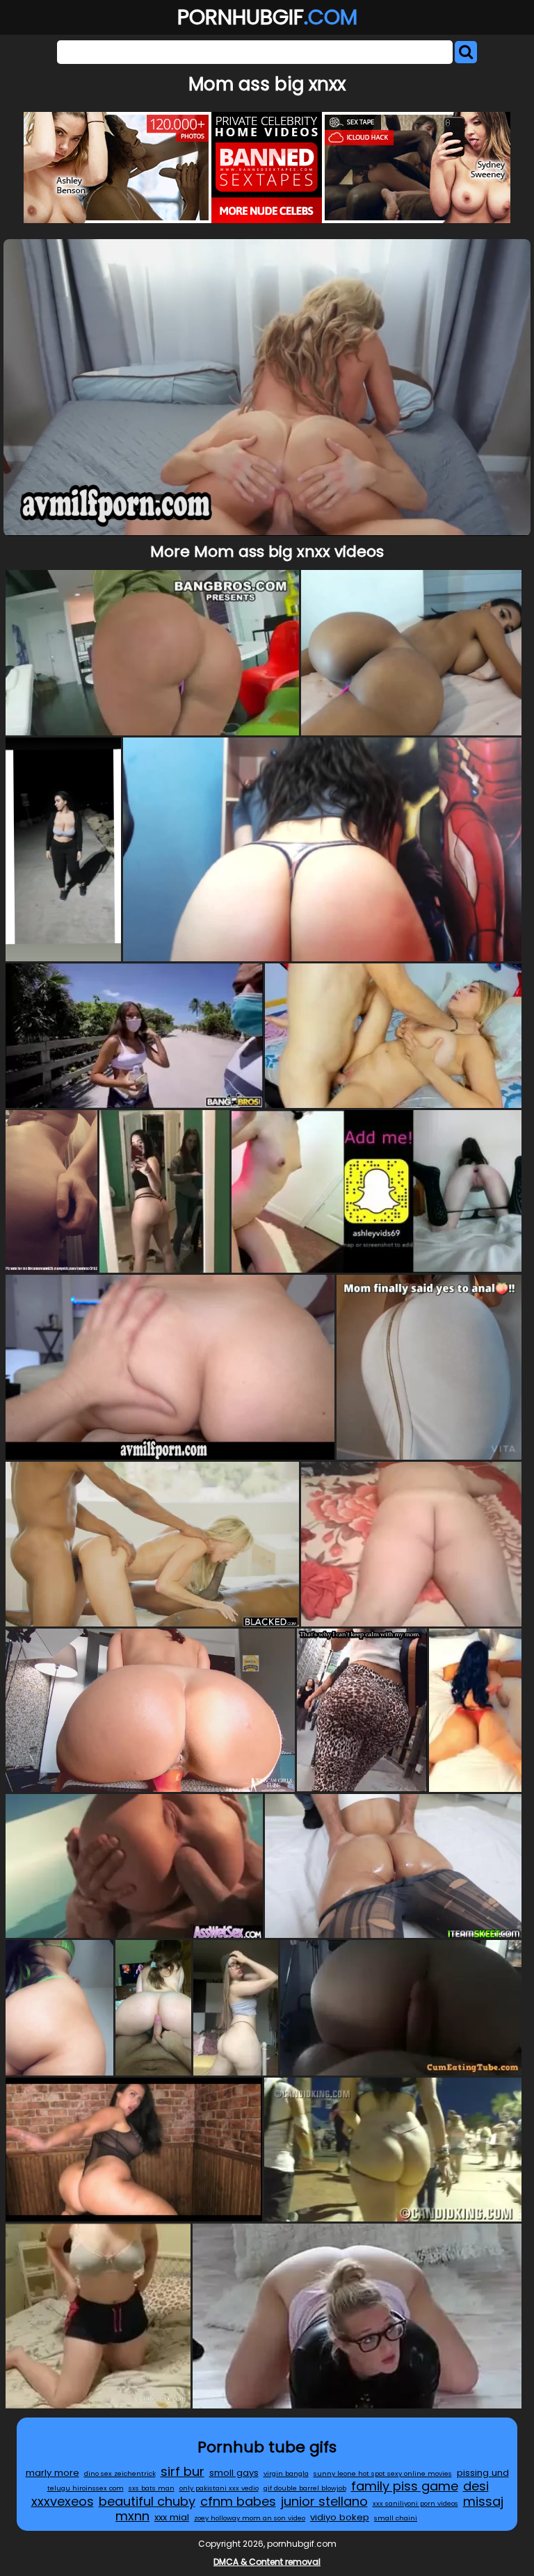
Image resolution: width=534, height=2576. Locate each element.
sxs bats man (152, 2488)
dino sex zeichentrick (120, 2473)
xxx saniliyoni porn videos (415, 2503)
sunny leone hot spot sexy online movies (383, 2473)
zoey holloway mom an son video (250, 2518)
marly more (52, 2473)
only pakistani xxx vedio (219, 2488)
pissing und (483, 2473)
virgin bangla (286, 2473)
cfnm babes (238, 2501)
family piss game (405, 2486)
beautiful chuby (147, 2501)
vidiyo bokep (340, 2517)
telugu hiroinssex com (86, 2488)
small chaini (396, 2518)
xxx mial (172, 2517)
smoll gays (234, 2473)
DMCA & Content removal (267, 2562)
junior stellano (324, 2501)
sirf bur (183, 2471)
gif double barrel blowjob (305, 2488)
